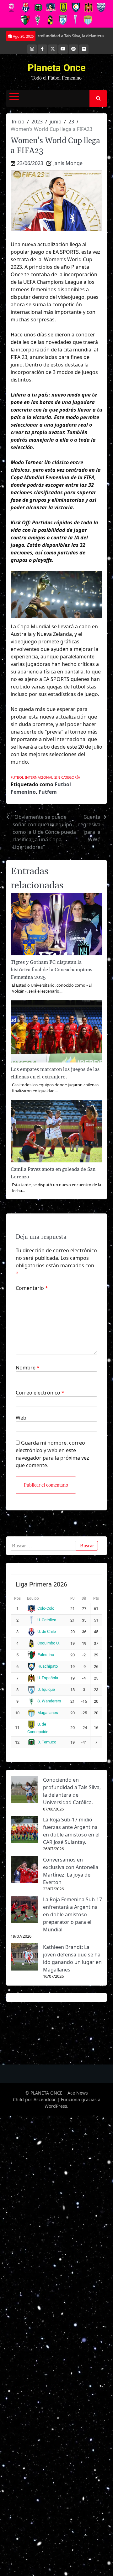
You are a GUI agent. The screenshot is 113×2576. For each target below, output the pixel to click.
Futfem (48, 792)
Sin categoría (67, 777)
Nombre (28, 1368)
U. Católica (47, 1620)
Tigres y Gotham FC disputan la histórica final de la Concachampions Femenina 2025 (51, 970)
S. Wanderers (49, 1701)
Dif (84, 1598)
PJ (73, 1598)
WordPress (56, 2106)
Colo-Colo (46, 1608)
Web (21, 1418)
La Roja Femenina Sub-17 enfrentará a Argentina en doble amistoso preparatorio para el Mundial (73, 1914)
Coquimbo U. (48, 1643)
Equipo (33, 1598)
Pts (96, 1598)
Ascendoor (45, 2099)
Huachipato (48, 1666)
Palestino (46, 1655)
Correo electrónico (40, 1393)
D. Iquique (46, 1689)
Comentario (32, 1288)
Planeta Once (57, 68)
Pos (17, 1598)
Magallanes (48, 1713)
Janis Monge (68, 163)
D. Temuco (47, 1742)
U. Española (48, 1678)
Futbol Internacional (32, 777)
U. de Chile (47, 1631)
